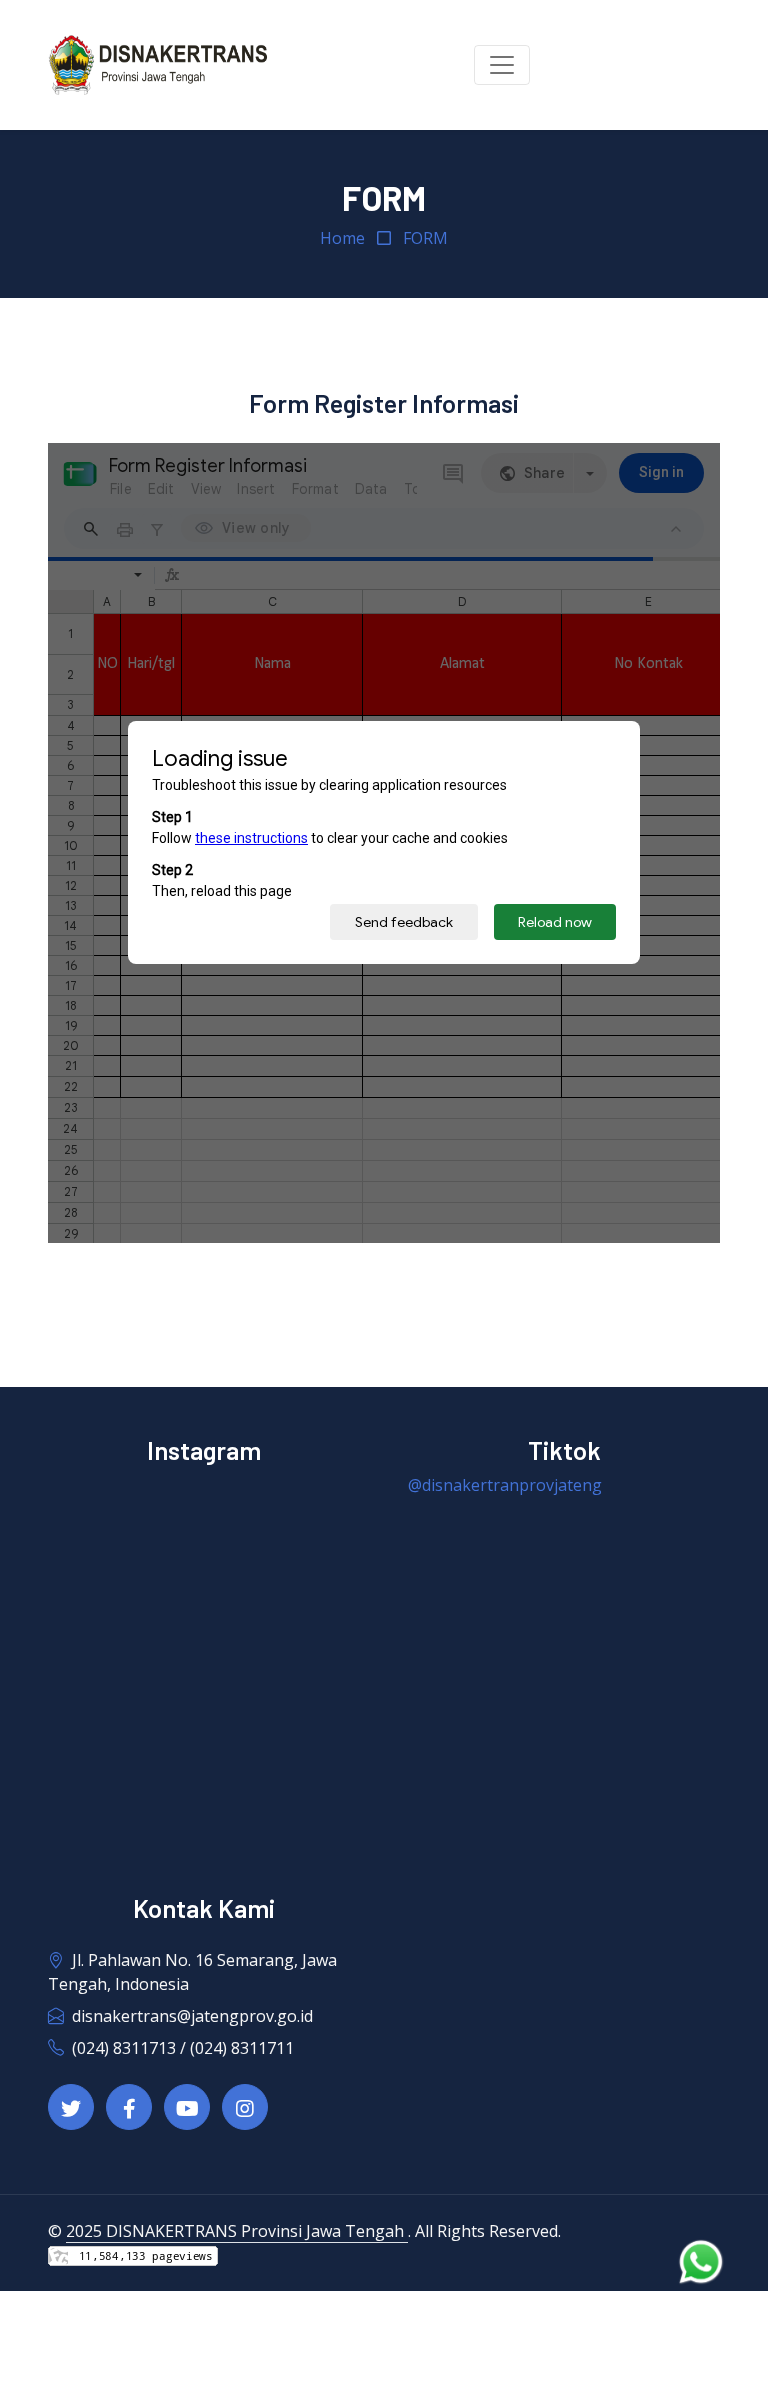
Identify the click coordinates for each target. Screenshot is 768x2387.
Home (342, 238)
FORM (425, 238)
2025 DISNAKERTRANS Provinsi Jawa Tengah (237, 2231)
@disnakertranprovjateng (505, 1485)
